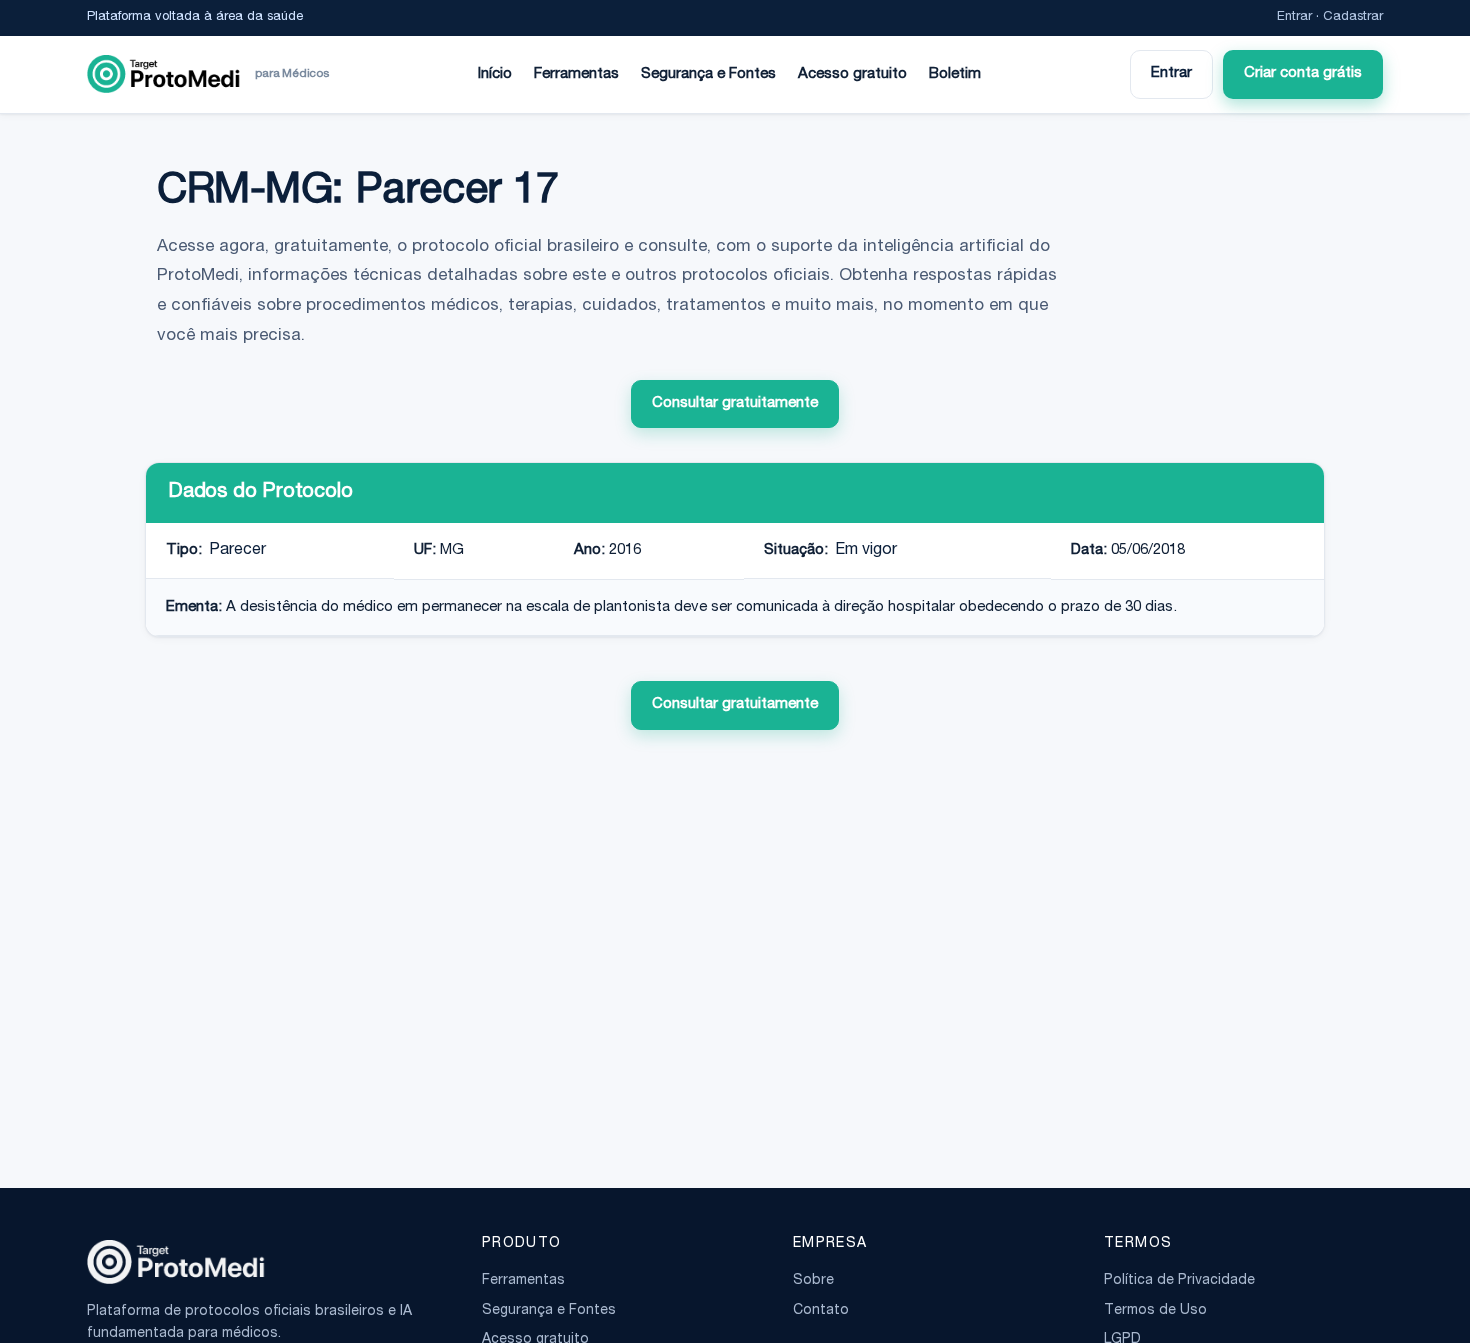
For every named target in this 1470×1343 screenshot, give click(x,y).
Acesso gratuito (852, 74)
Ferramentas (576, 74)
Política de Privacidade (1179, 1281)
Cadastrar (1353, 17)
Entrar (1294, 17)
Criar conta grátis (1303, 73)
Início (495, 74)
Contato (821, 1311)
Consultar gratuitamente (735, 403)
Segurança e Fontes (708, 74)
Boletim (955, 74)
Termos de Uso (1155, 1311)
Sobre (813, 1281)
